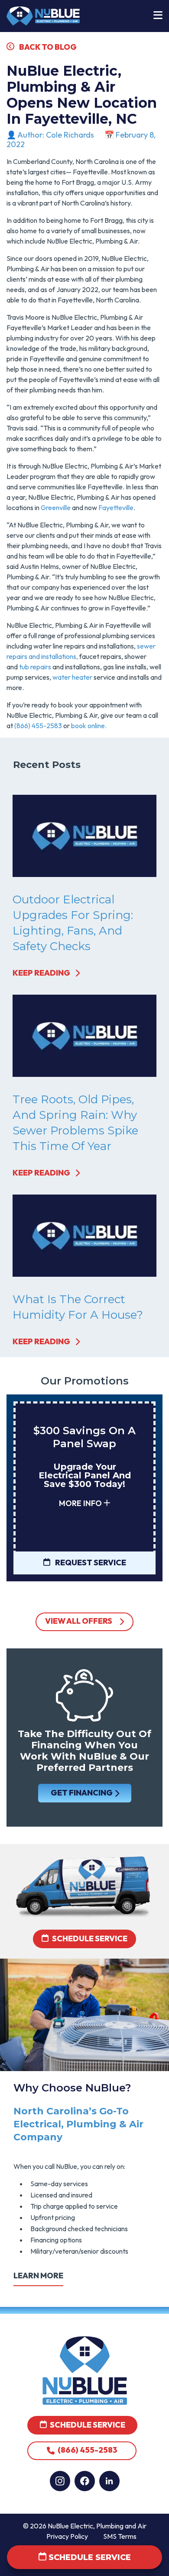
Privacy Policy (67, 2536)
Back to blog (47, 47)
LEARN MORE (38, 2276)
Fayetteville (116, 507)
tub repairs (35, 667)
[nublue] (43, 15)
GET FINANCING (81, 1793)
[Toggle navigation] (158, 16)
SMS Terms (120, 2536)
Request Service (90, 1563)
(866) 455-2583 (38, 726)
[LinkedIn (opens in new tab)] (109, 2481)
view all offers (79, 1621)
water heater (72, 677)
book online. (89, 726)
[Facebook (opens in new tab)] (85, 2481)
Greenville (56, 507)
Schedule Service (90, 1939)
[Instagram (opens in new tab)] (60, 2481)
